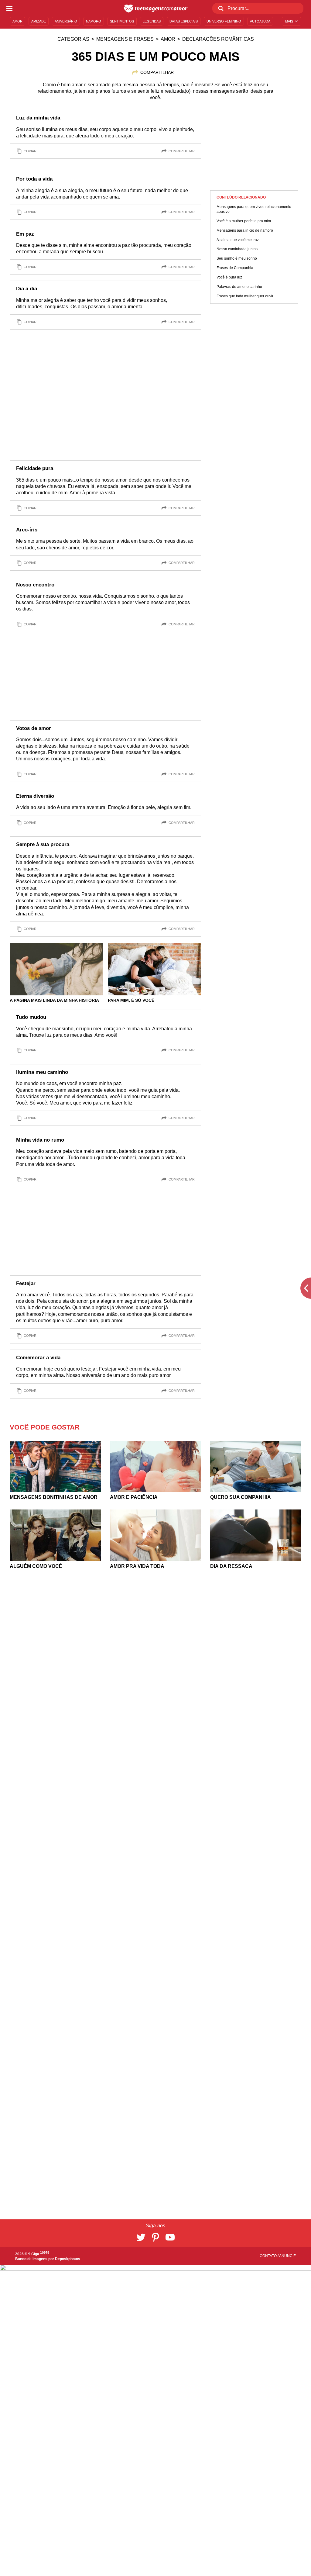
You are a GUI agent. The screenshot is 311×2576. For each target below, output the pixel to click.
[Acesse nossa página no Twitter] (141, 2237)
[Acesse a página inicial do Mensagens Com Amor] (156, 9)
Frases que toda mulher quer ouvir (245, 296)
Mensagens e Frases (125, 39)
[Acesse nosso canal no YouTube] (170, 2237)
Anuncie (287, 2256)
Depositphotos (68, 2259)
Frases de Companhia (235, 268)
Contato (269, 2256)
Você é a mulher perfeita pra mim (244, 221)
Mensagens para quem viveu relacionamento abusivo (254, 209)
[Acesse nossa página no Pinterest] (155, 2237)
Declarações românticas (218, 39)
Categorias (73, 39)
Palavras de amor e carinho (239, 287)
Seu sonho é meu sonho (237, 258)
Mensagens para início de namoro (245, 230)
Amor (168, 39)
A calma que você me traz (238, 240)
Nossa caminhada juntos (237, 249)
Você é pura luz (229, 277)
